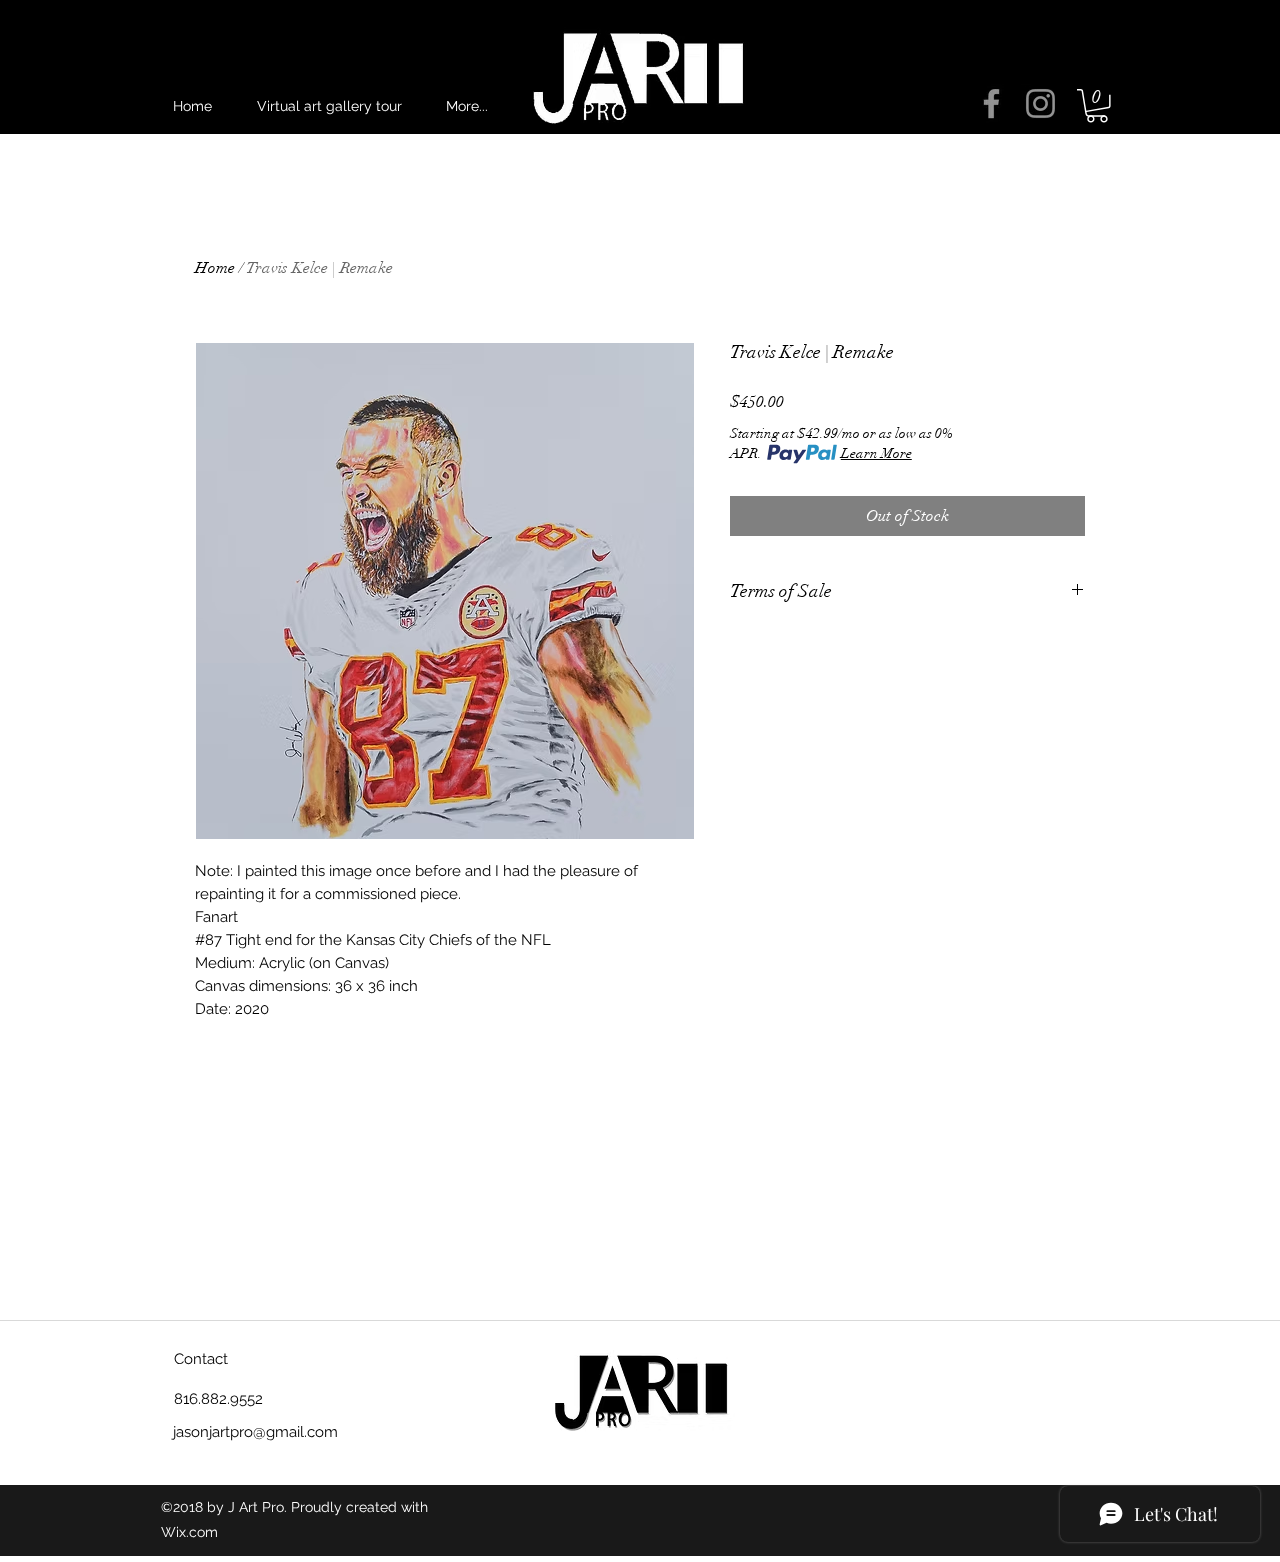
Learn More (876, 453)
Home (215, 268)
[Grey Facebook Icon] (991, 103)
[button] (1097, 106)
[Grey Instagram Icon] (1040, 103)
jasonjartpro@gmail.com (255, 1432)
